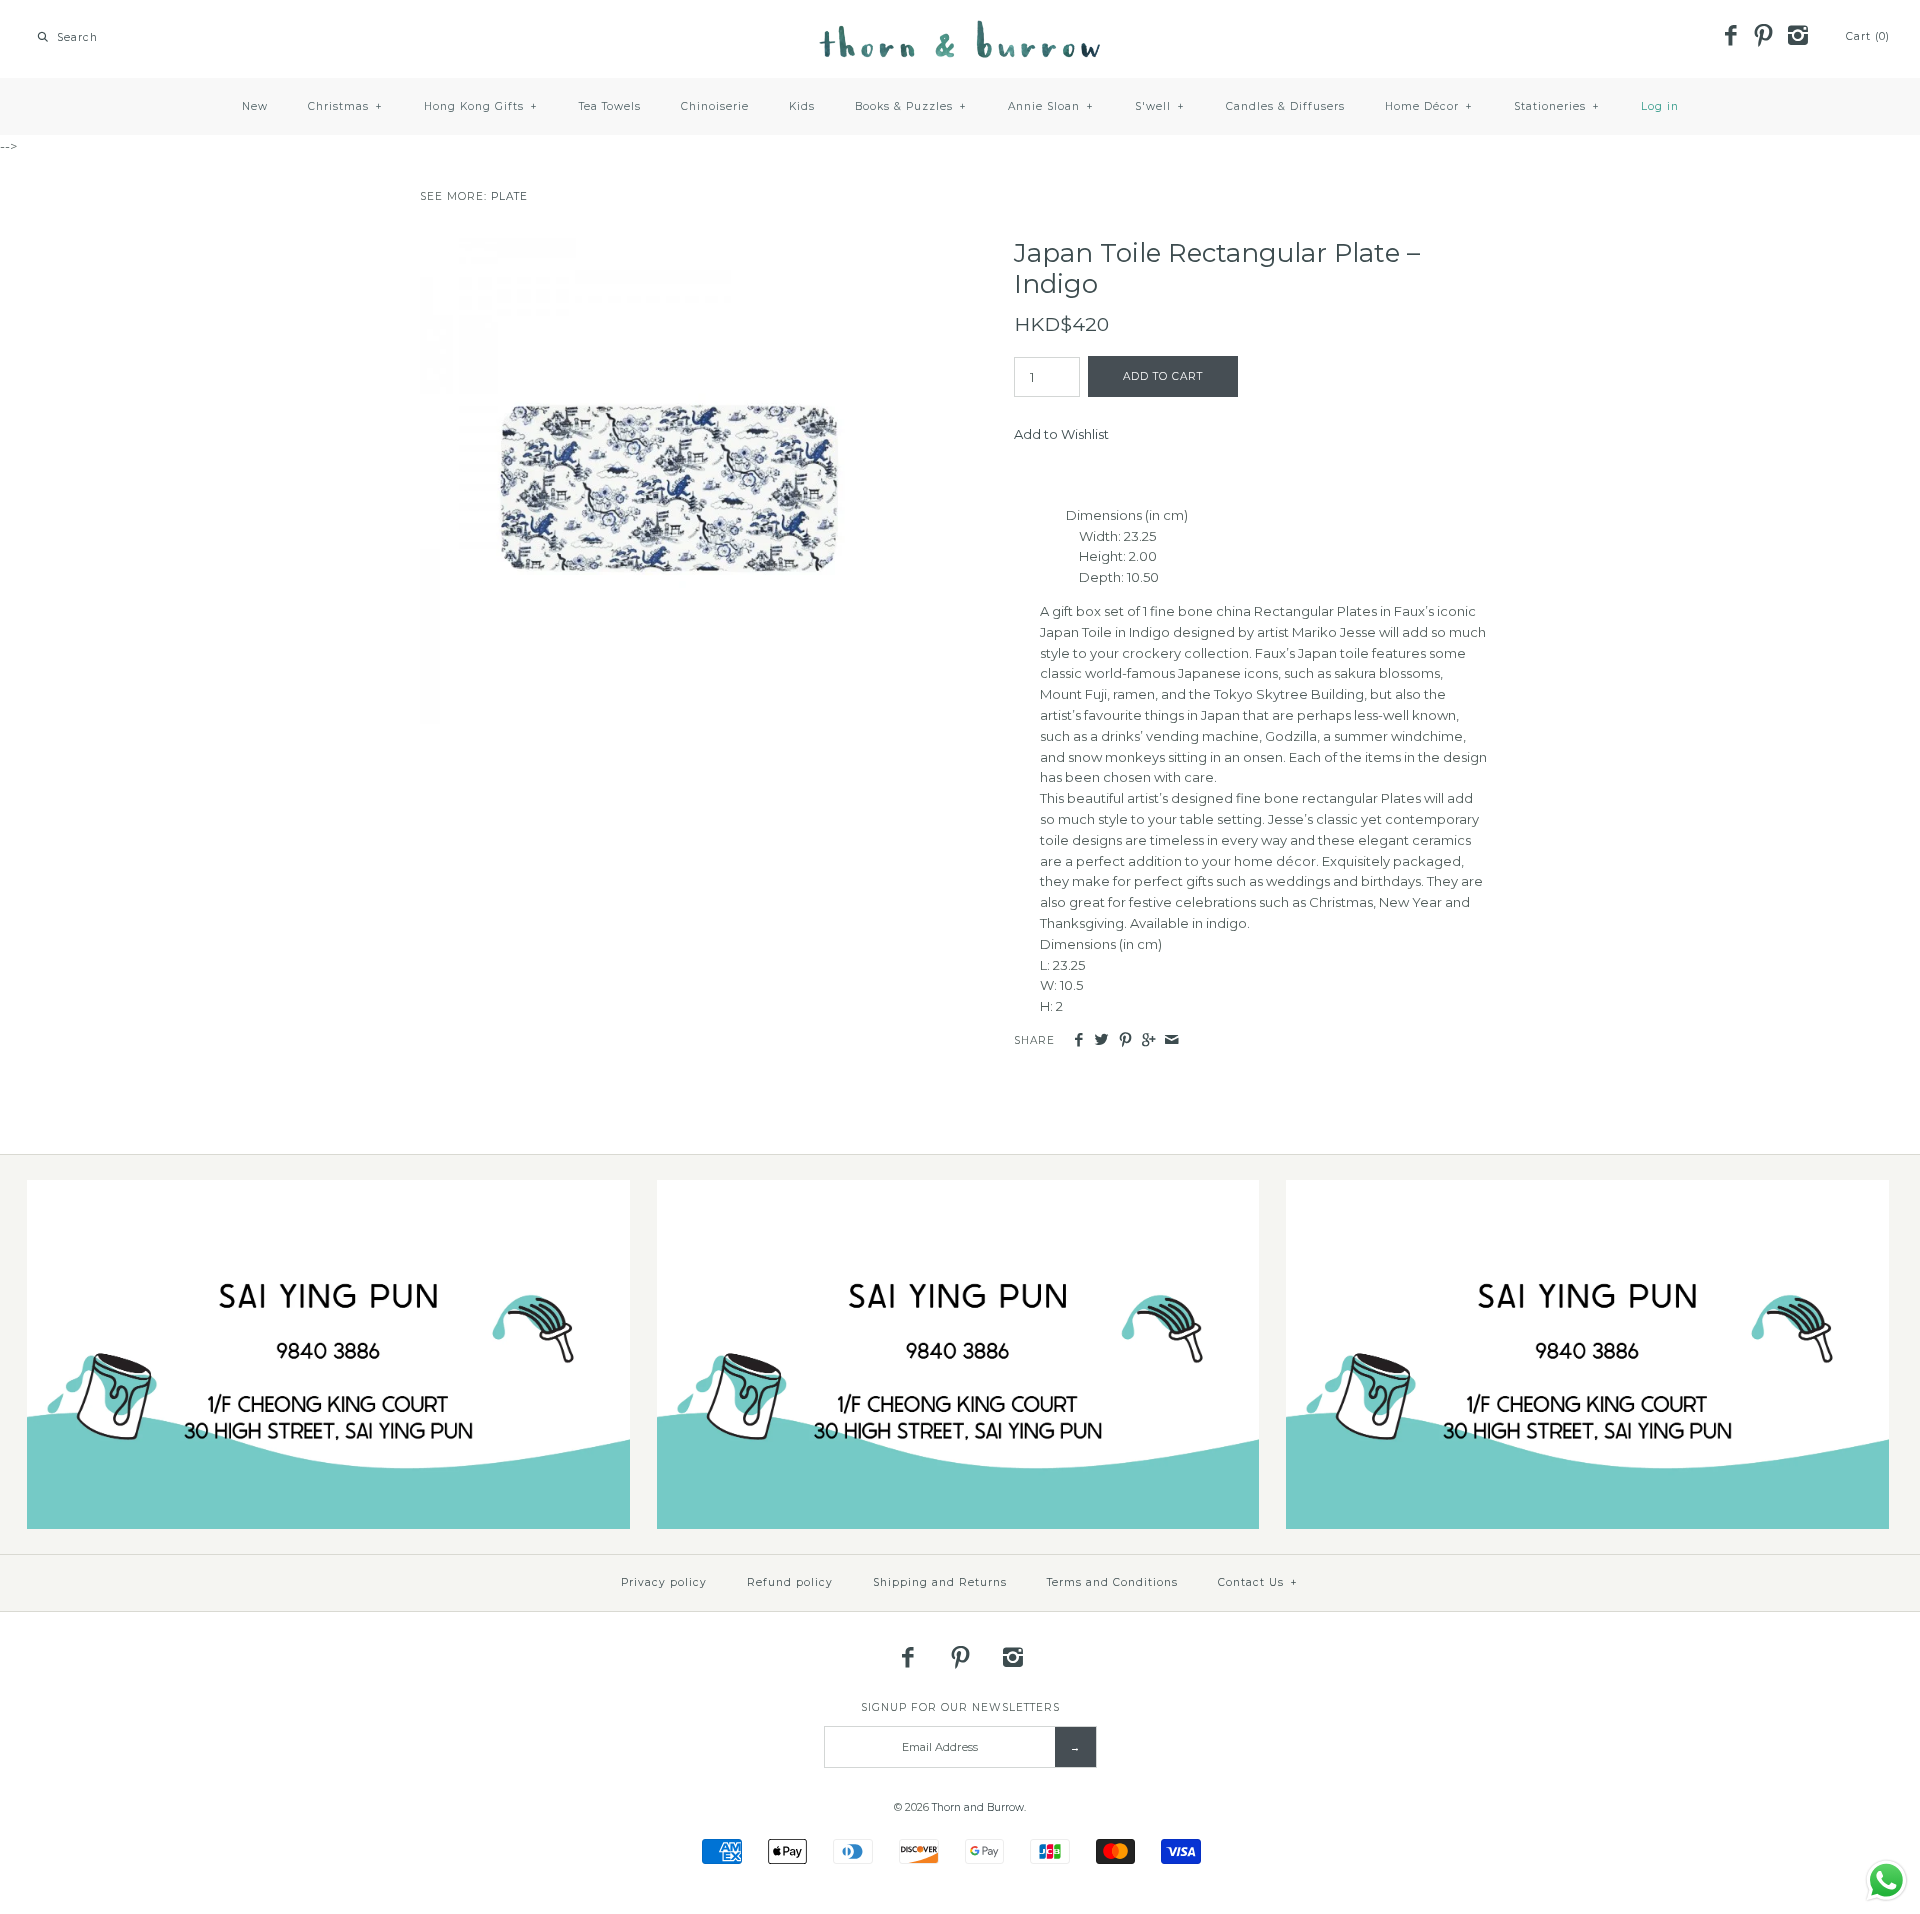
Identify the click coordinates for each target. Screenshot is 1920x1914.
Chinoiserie (715, 106)
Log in (1660, 106)
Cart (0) (1868, 36)
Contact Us (1258, 1582)
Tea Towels (610, 106)
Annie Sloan (1051, 106)
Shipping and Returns (940, 1582)
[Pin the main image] (1125, 1040)
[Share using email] (1171, 1040)
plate (509, 196)
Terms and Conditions (1112, 1582)
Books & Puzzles (911, 106)
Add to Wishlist (1061, 434)
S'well (1160, 106)
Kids (802, 106)
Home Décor (1429, 106)
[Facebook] (1730, 37)
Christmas (345, 106)
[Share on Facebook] (1078, 1040)
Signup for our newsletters (960, 1707)
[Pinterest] (1764, 37)
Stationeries (1557, 106)
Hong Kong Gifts (481, 106)
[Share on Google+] (1148, 1040)
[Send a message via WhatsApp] (1886, 1880)
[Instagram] (1797, 37)
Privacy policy (664, 1582)
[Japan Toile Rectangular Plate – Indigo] (663, 248)
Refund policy (790, 1582)
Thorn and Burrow (978, 1807)
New (255, 106)
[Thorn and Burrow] (960, 30)
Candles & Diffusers (1285, 106)
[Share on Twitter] (1101, 1040)
